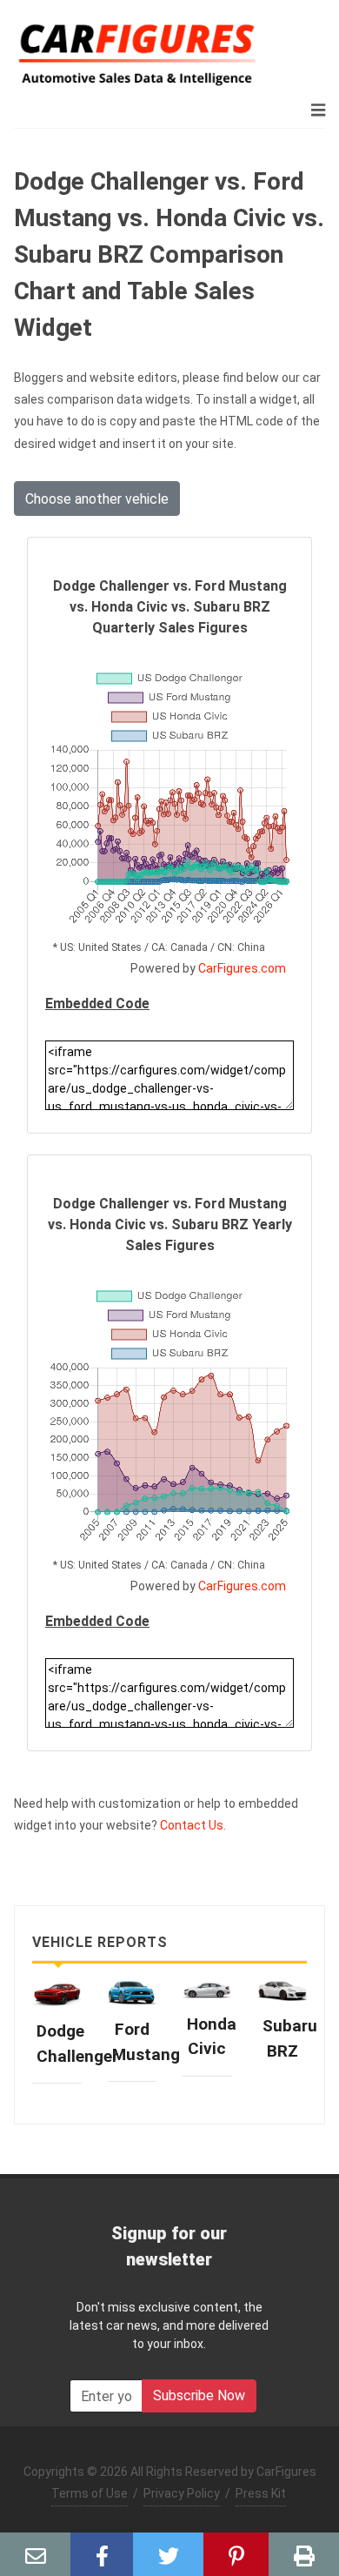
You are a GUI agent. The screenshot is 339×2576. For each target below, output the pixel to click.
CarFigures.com (242, 968)
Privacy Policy (182, 2493)
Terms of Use (90, 2493)
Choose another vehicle (97, 499)
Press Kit (261, 2493)
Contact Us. (193, 1825)
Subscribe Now (199, 2395)
